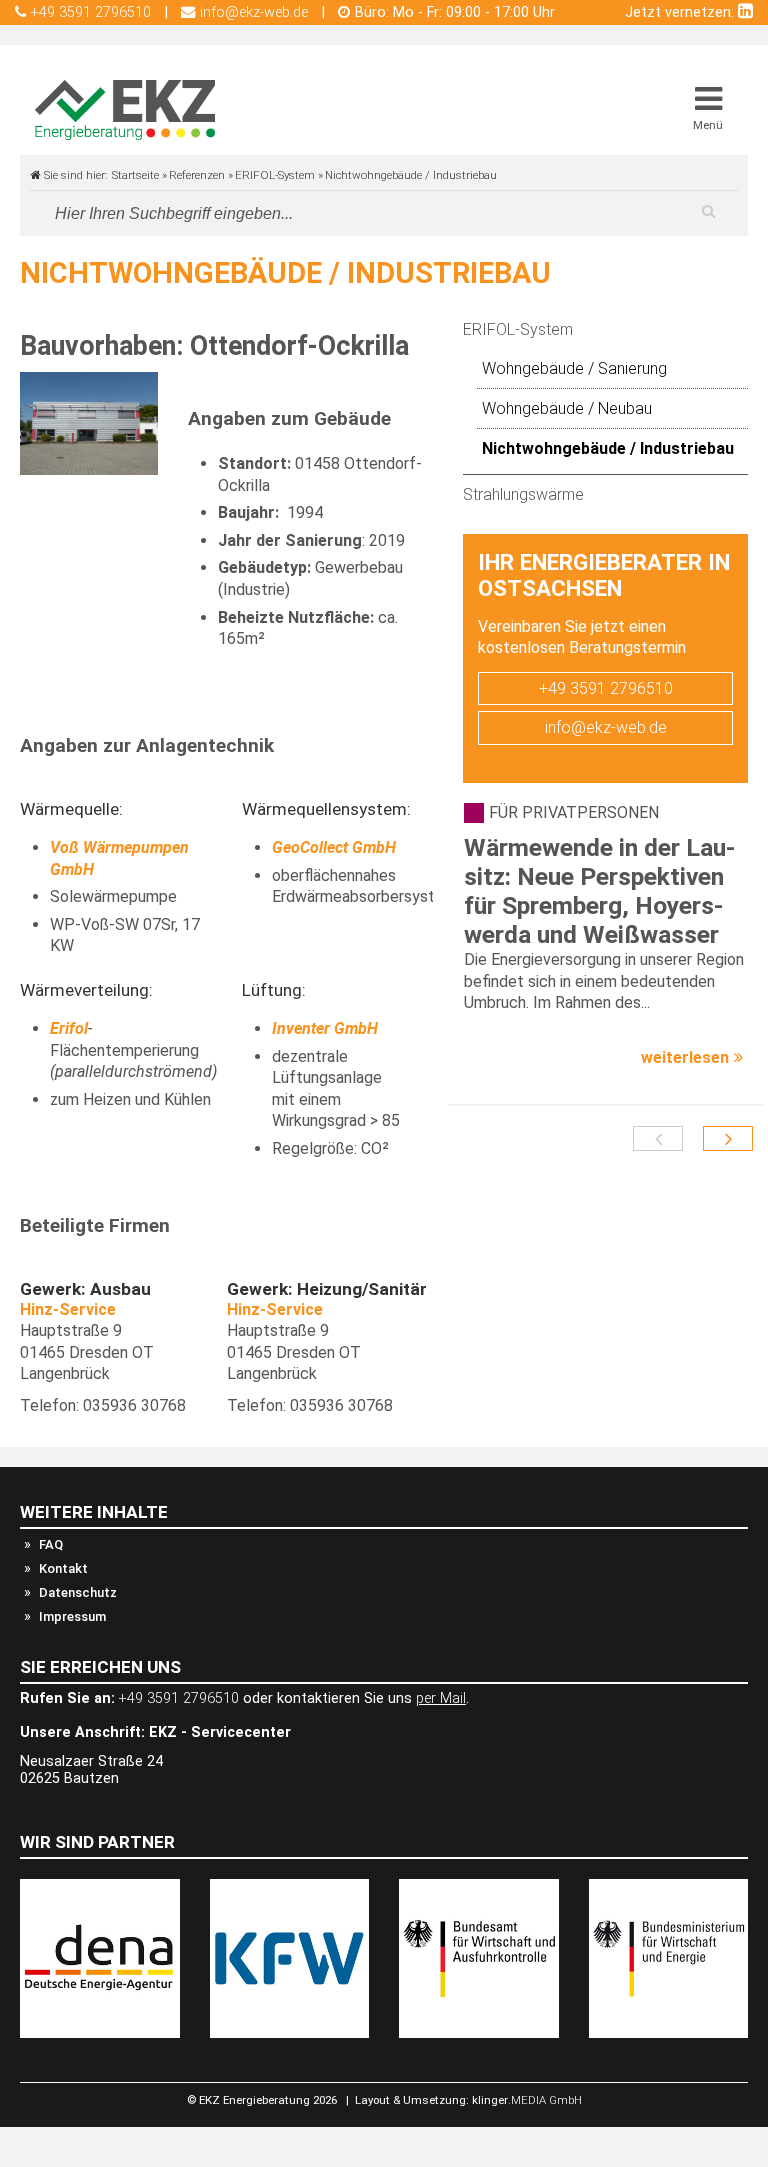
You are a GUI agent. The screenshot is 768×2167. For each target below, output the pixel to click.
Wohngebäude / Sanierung (574, 368)
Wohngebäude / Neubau (567, 408)
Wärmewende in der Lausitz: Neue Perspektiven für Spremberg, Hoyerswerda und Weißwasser (599, 891)
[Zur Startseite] (125, 110)
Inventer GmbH (325, 1028)
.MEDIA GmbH (527, 2100)
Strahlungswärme (523, 494)
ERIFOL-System (518, 329)
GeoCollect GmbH (334, 847)
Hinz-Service (70, 1309)
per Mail (441, 1698)
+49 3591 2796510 (606, 688)
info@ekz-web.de (606, 727)
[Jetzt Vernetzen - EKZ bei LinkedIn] (745, 12)
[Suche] (708, 211)
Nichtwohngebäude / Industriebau (608, 448)
